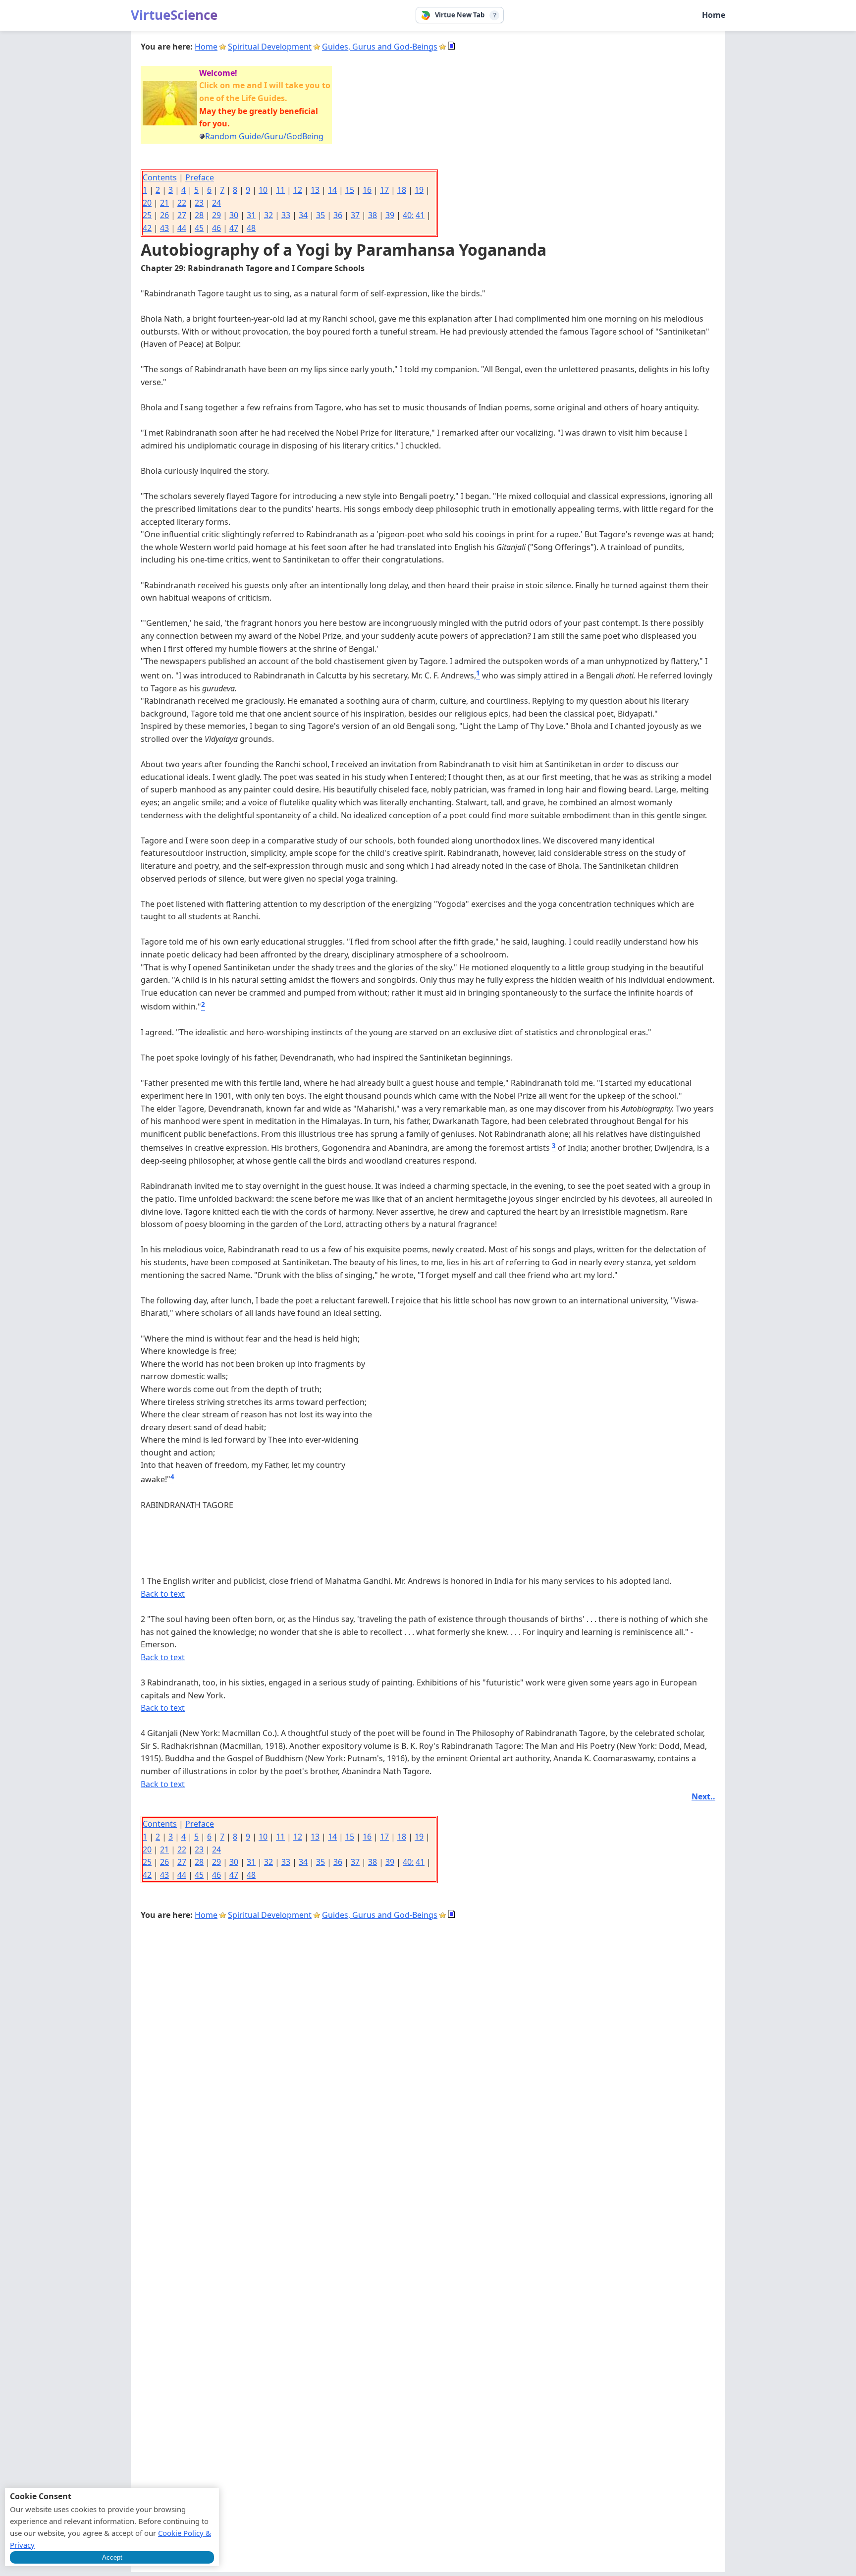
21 (164, 203)
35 (321, 215)
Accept (112, 2557)
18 (402, 190)
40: (408, 215)
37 (355, 215)
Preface (200, 177)
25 (147, 215)
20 (147, 203)
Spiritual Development (270, 47)
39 (390, 215)
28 (199, 215)
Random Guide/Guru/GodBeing (264, 136)
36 (338, 215)
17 (384, 190)
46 (216, 228)
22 (182, 203)
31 (251, 215)
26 (164, 215)
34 (303, 215)
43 (164, 228)
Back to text (163, 1594)
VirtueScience (174, 15)
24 (216, 203)
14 (332, 190)
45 (199, 228)
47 (234, 228)
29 (216, 215)
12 (298, 190)
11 (280, 190)
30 (234, 215)
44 (182, 228)
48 (251, 228)
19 (419, 190)
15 (350, 190)
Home (714, 15)
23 (199, 203)
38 (373, 215)
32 (268, 215)
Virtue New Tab (460, 15)
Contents (160, 177)
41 (420, 215)
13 (315, 190)
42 (147, 228)
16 (367, 190)
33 (286, 215)
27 (182, 215)
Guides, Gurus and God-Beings (380, 47)
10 (263, 190)
